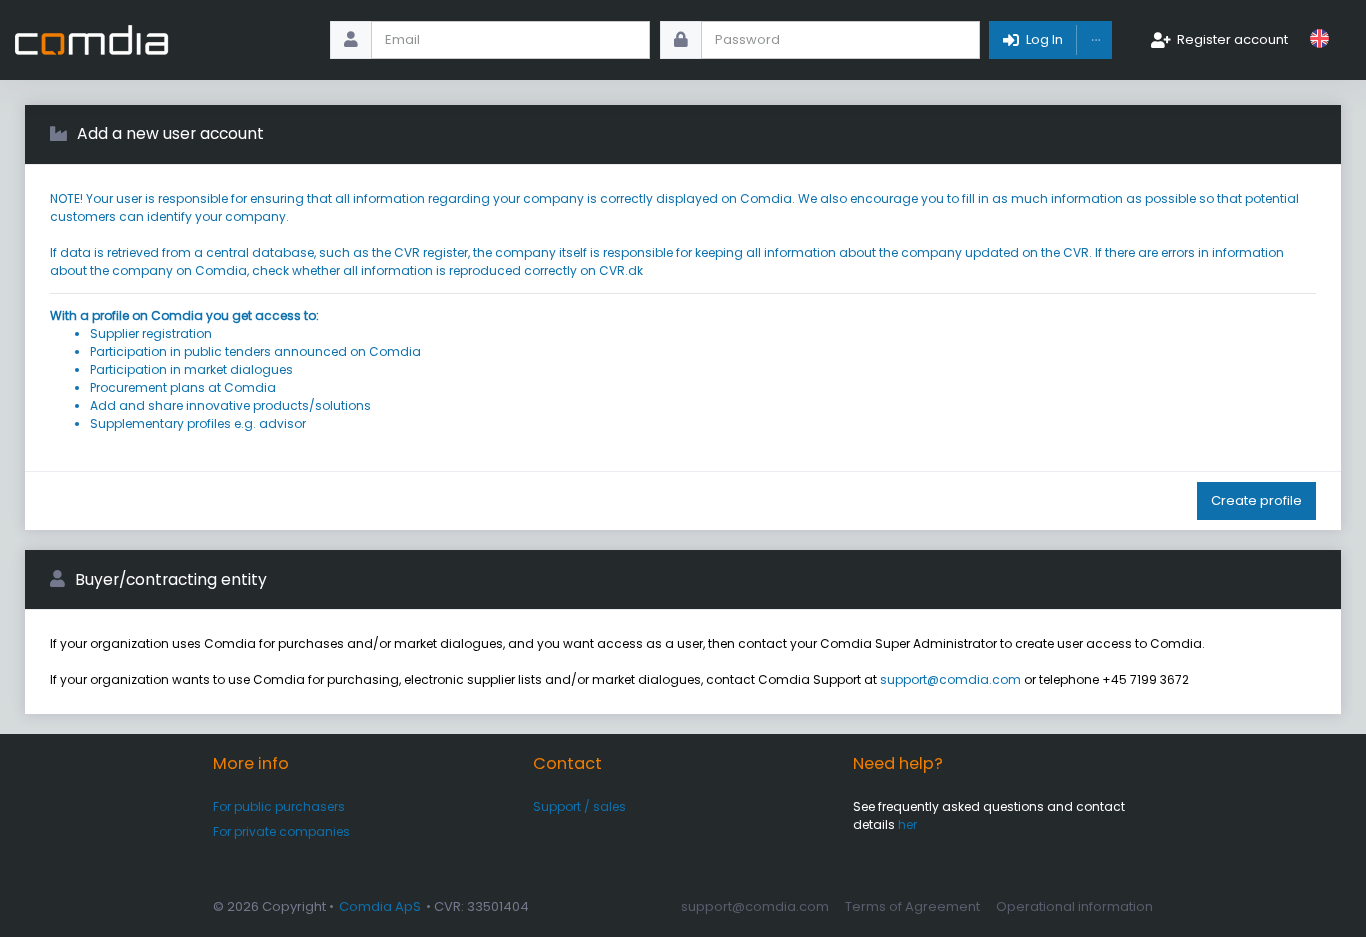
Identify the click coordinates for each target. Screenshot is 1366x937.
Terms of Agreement (912, 906)
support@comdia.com (950, 679)
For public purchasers (279, 806)
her (907, 824)
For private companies (281, 831)
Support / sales (579, 806)
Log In (1044, 39)
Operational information (1074, 906)
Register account (1232, 39)
